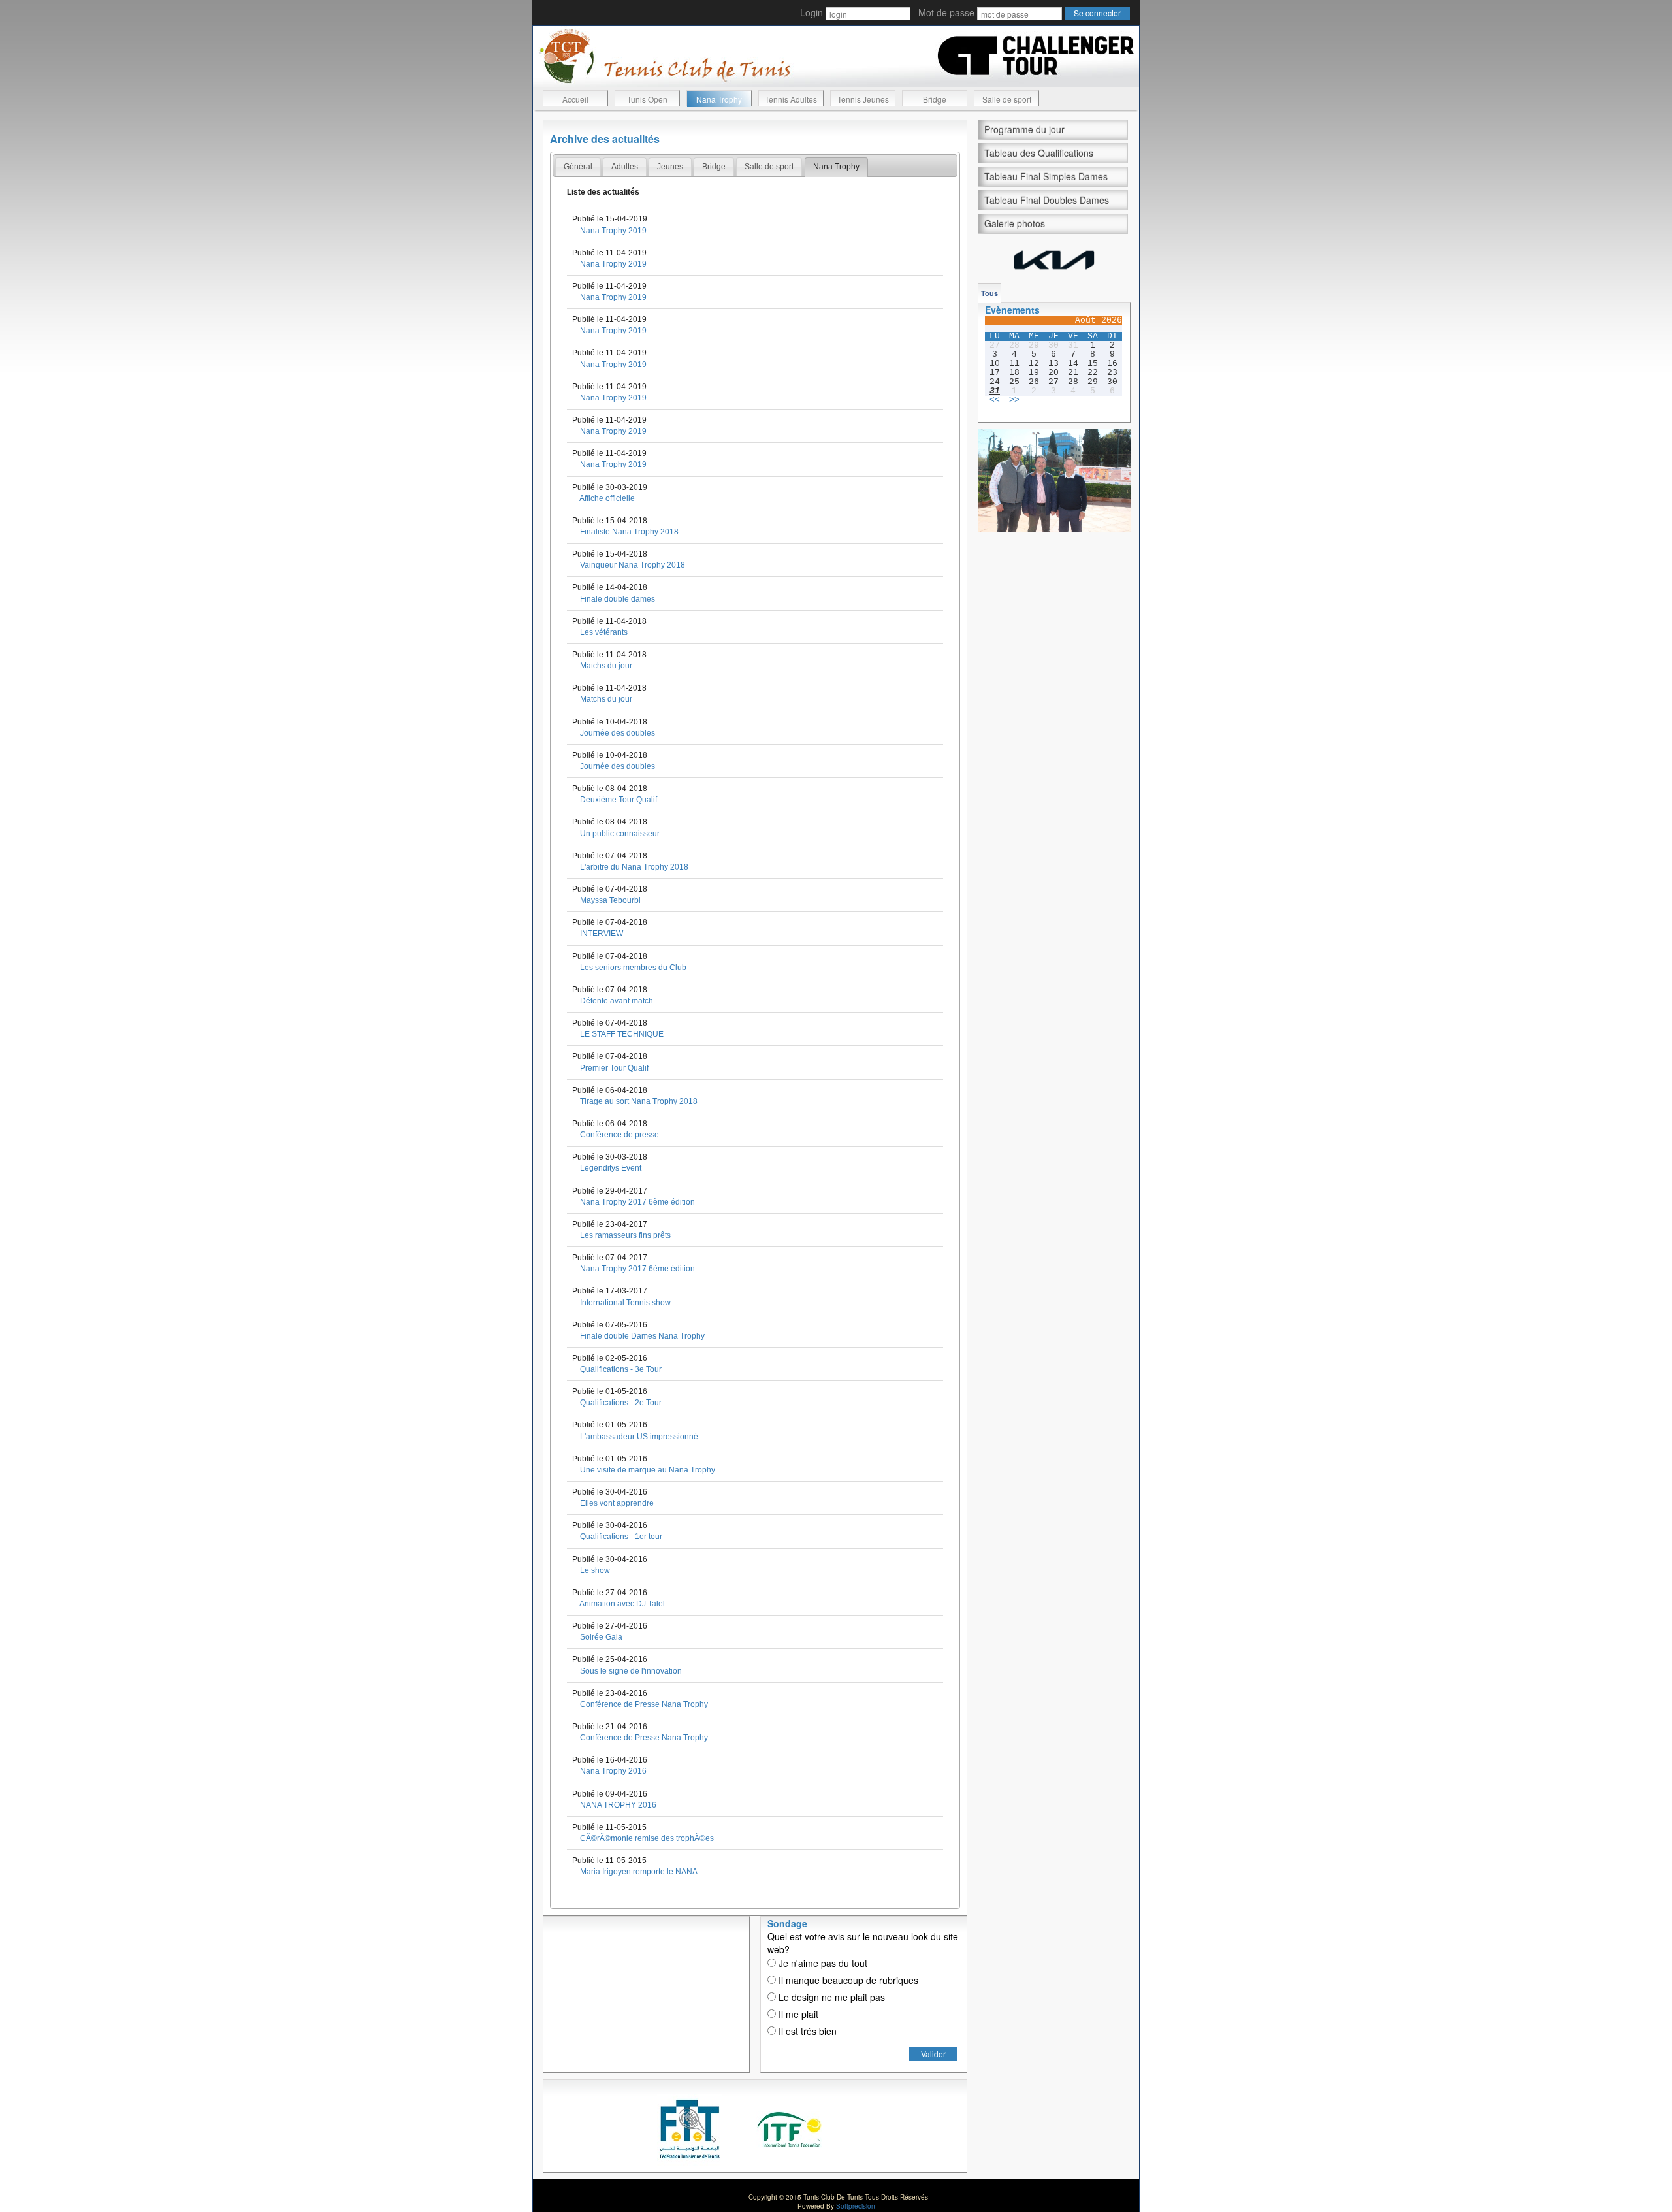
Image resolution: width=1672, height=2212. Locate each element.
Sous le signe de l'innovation (631, 1671)
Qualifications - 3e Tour (621, 1369)
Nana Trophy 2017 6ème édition (637, 1202)
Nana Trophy (719, 99)
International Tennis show (625, 1303)
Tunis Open (647, 99)
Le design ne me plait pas (830, 1997)
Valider (933, 2054)
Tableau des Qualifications (1039, 153)
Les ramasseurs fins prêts (625, 1235)
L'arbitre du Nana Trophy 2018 (634, 867)
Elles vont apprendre (617, 1503)
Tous (989, 293)
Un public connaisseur (620, 834)
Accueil (575, 99)
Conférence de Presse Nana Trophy (644, 1704)
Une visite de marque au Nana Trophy (648, 1470)
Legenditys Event (611, 1168)
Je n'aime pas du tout (822, 1963)
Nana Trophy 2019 (613, 231)
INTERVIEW (602, 934)
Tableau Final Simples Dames (1046, 176)
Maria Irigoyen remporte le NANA (639, 1872)
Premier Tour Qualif (614, 1068)
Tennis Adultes (791, 99)
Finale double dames (618, 599)
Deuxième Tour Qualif (619, 800)
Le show (595, 1570)
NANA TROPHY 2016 (618, 1805)
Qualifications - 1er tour (621, 1537)
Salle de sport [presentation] (769, 167)
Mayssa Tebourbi (610, 900)
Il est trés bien (806, 2031)
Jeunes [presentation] (670, 167)
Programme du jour (1024, 129)
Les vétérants (604, 632)
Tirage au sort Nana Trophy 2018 (639, 1101)
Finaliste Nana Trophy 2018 (629, 532)
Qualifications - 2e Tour (621, 1403)
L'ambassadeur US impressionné (639, 1437)
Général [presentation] (578, 167)
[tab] (578, 167)
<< (995, 400)
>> (1014, 400)
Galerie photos (1015, 223)
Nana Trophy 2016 (613, 1771)
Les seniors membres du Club (633, 968)
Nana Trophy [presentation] (836, 167)
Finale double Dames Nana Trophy (642, 1336)
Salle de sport (1007, 99)
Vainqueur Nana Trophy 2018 (633, 565)
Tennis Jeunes (863, 99)
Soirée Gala (601, 1637)
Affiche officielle (607, 498)
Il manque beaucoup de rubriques (847, 1980)
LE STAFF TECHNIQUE (622, 1034)
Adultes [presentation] (625, 167)
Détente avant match (617, 1001)
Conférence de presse (619, 1135)
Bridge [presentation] (714, 167)
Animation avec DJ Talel (622, 1604)
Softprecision (856, 2206)
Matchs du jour (606, 666)
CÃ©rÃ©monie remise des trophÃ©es (647, 1838)
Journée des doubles (618, 733)
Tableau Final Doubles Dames (1047, 200)
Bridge (935, 99)
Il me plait (797, 2014)
